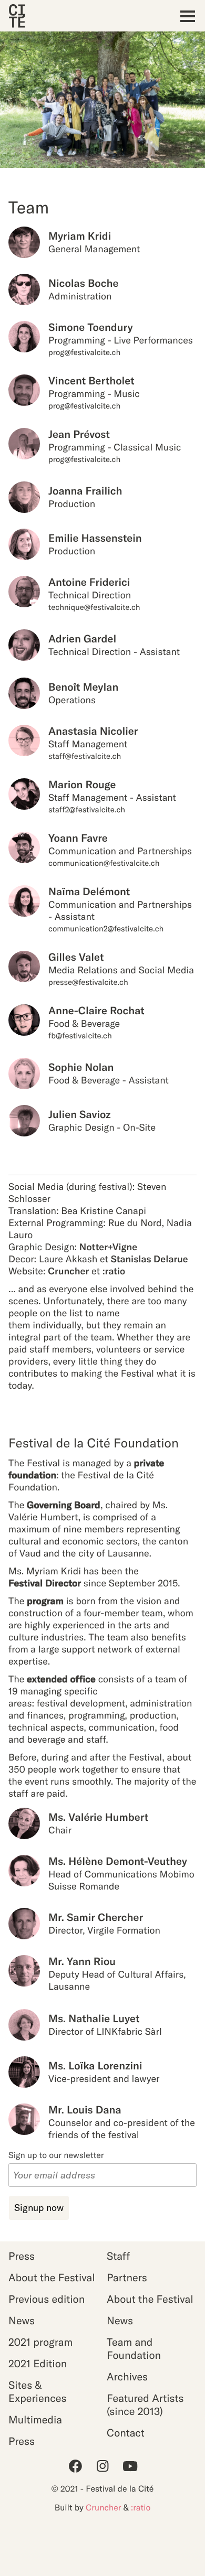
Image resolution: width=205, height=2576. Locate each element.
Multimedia (35, 2420)
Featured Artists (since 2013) (145, 2405)
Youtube (130, 2466)
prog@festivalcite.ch (84, 352)
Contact (126, 2433)
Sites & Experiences (37, 2392)
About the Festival (52, 2278)
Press (22, 2256)
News (22, 2321)
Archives (127, 2377)
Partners (127, 2278)
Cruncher (68, 1271)
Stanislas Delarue (150, 1259)
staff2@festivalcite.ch (87, 809)
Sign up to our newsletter (56, 2155)
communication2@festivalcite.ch (106, 929)
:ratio (114, 1271)
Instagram (102, 2466)
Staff (118, 2256)
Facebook (75, 2466)
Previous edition (47, 2299)
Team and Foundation (134, 2349)
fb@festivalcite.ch (80, 1035)
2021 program (40, 2342)
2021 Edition (38, 2364)
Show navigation (185, 16)
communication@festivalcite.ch (104, 863)
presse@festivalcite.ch (88, 982)
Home (17, 16)
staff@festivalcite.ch (85, 756)
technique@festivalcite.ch (94, 607)
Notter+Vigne (108, 1247)
